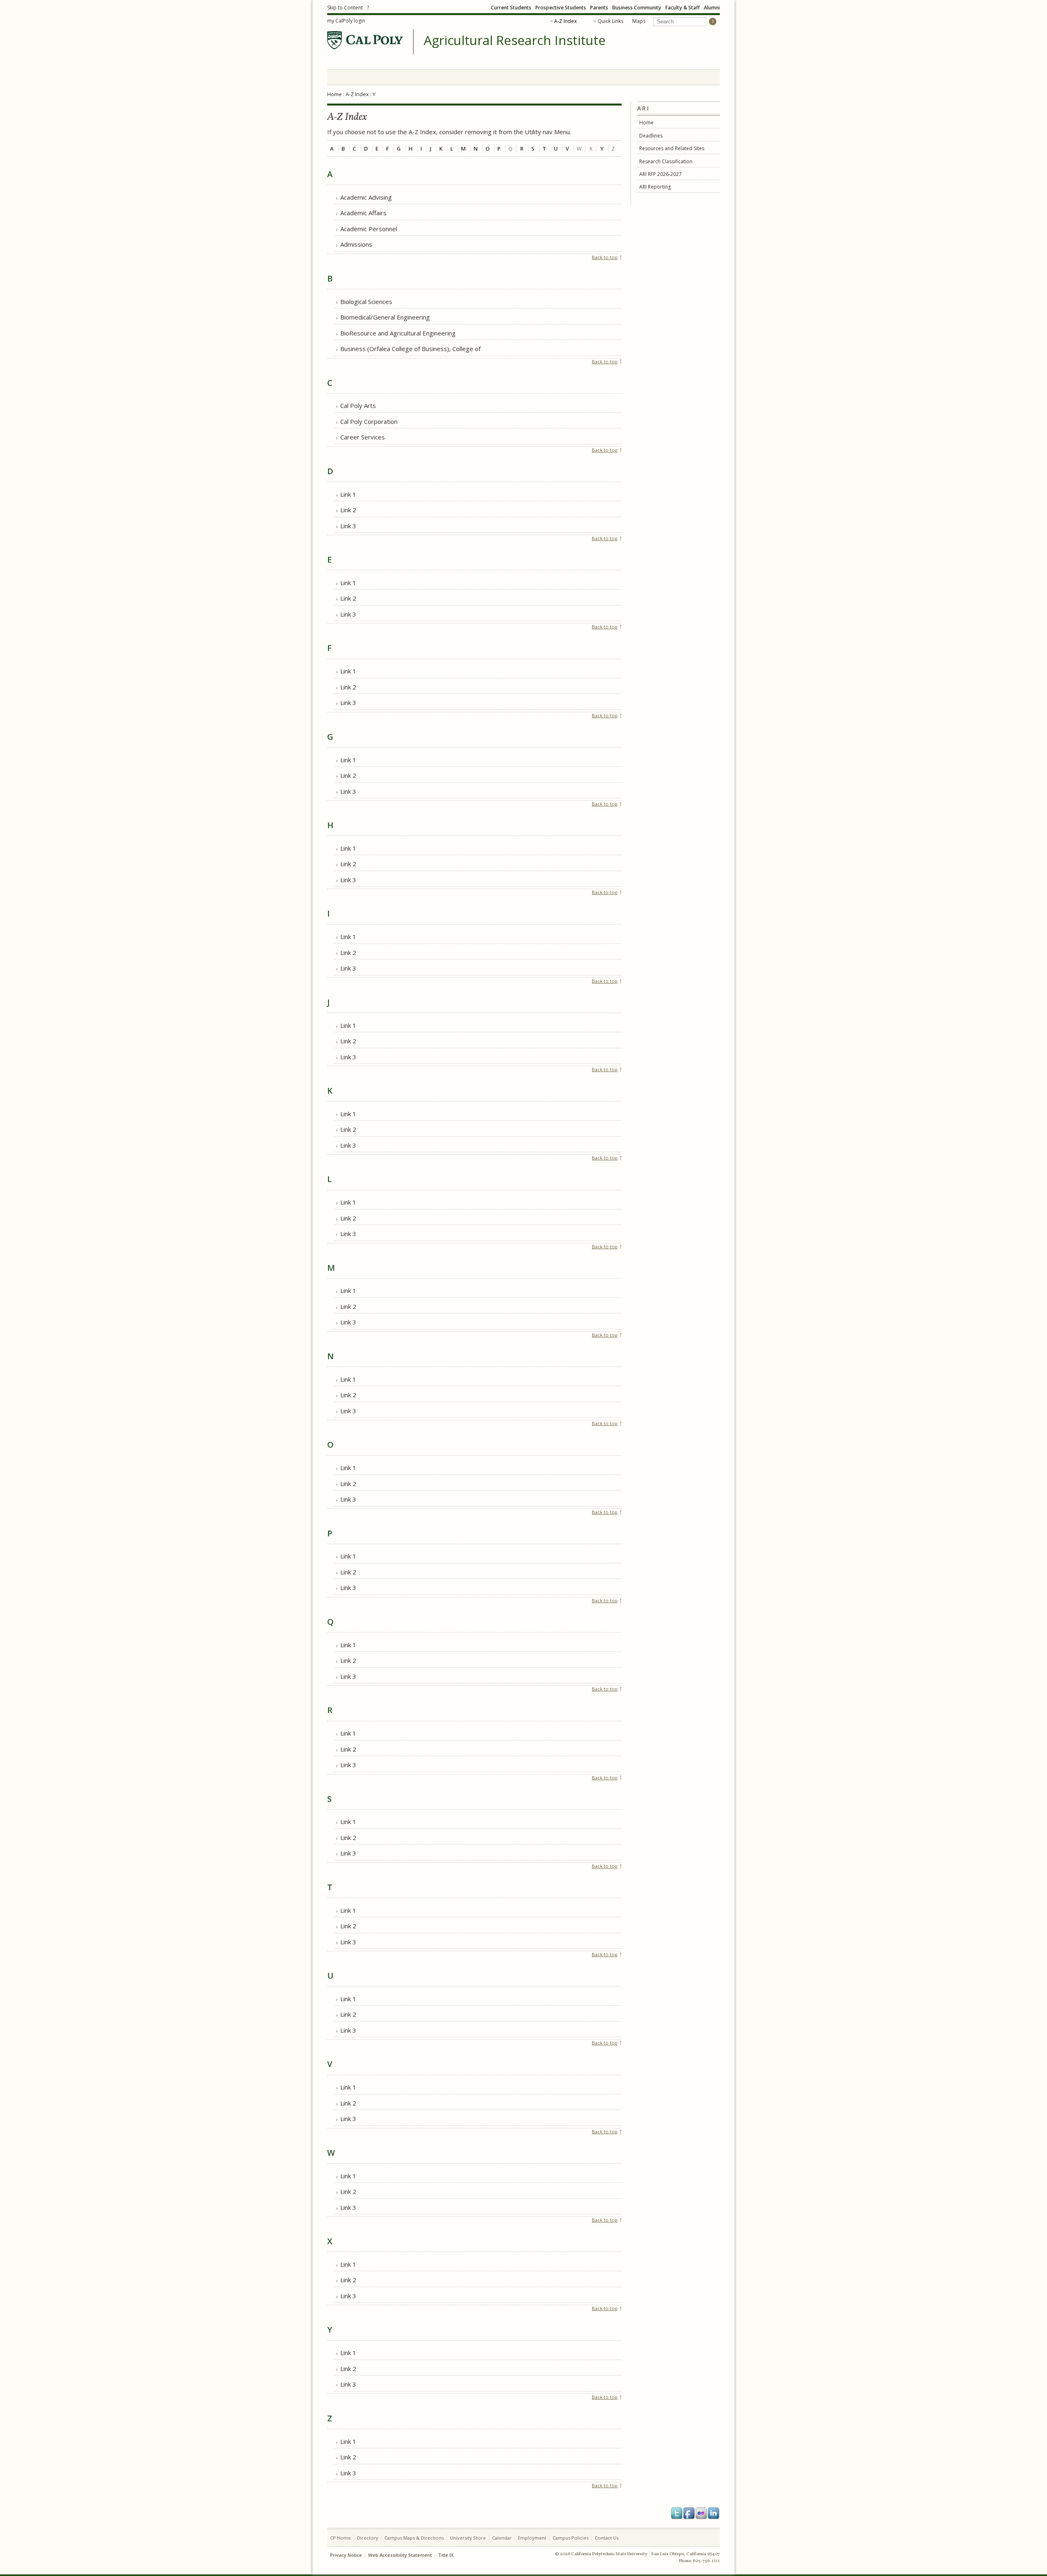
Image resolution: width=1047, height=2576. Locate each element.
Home (335, 94)
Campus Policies (571, 2538)
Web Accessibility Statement (400, 2555)
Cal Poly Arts (358, 405)
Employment (532, 2538)
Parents (599, 8)
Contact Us (607, 2538)
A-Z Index (565, 21)
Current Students (511, 8)
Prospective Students (561, 8)
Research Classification (666, 161)
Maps (639, 21)
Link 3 (348, 526)
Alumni (712, 8)
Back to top (605, 257)
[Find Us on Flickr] (701, 2513)
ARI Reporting (655, 187)
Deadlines (651, 136)
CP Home (340, 2538)
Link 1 (348, 494)
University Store (468, 2538)
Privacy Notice (346, 2555)
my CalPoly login (346, 21)
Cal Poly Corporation (369, 421)
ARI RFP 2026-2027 (661, 174)
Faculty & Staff (683, 8)
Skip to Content (345, 8)
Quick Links (610, 21)
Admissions (356, 244)
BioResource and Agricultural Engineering (398, 333)
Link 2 (348, 510)
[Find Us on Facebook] (689, 2513)
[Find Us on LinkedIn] (714, 2513)
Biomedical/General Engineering (385, 317)
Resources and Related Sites (672, 148)
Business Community (637, 8)
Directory (368, 2538)
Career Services (363, 437)
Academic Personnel (369, 229)
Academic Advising (366, 197)
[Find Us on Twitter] (677, 2513)
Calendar (502, 2538)
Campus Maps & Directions (414, 2538)
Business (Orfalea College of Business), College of (410, 349)
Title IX (446, 2555)
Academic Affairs (363, 213)
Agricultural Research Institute (515, 41)
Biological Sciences (366, 302)
